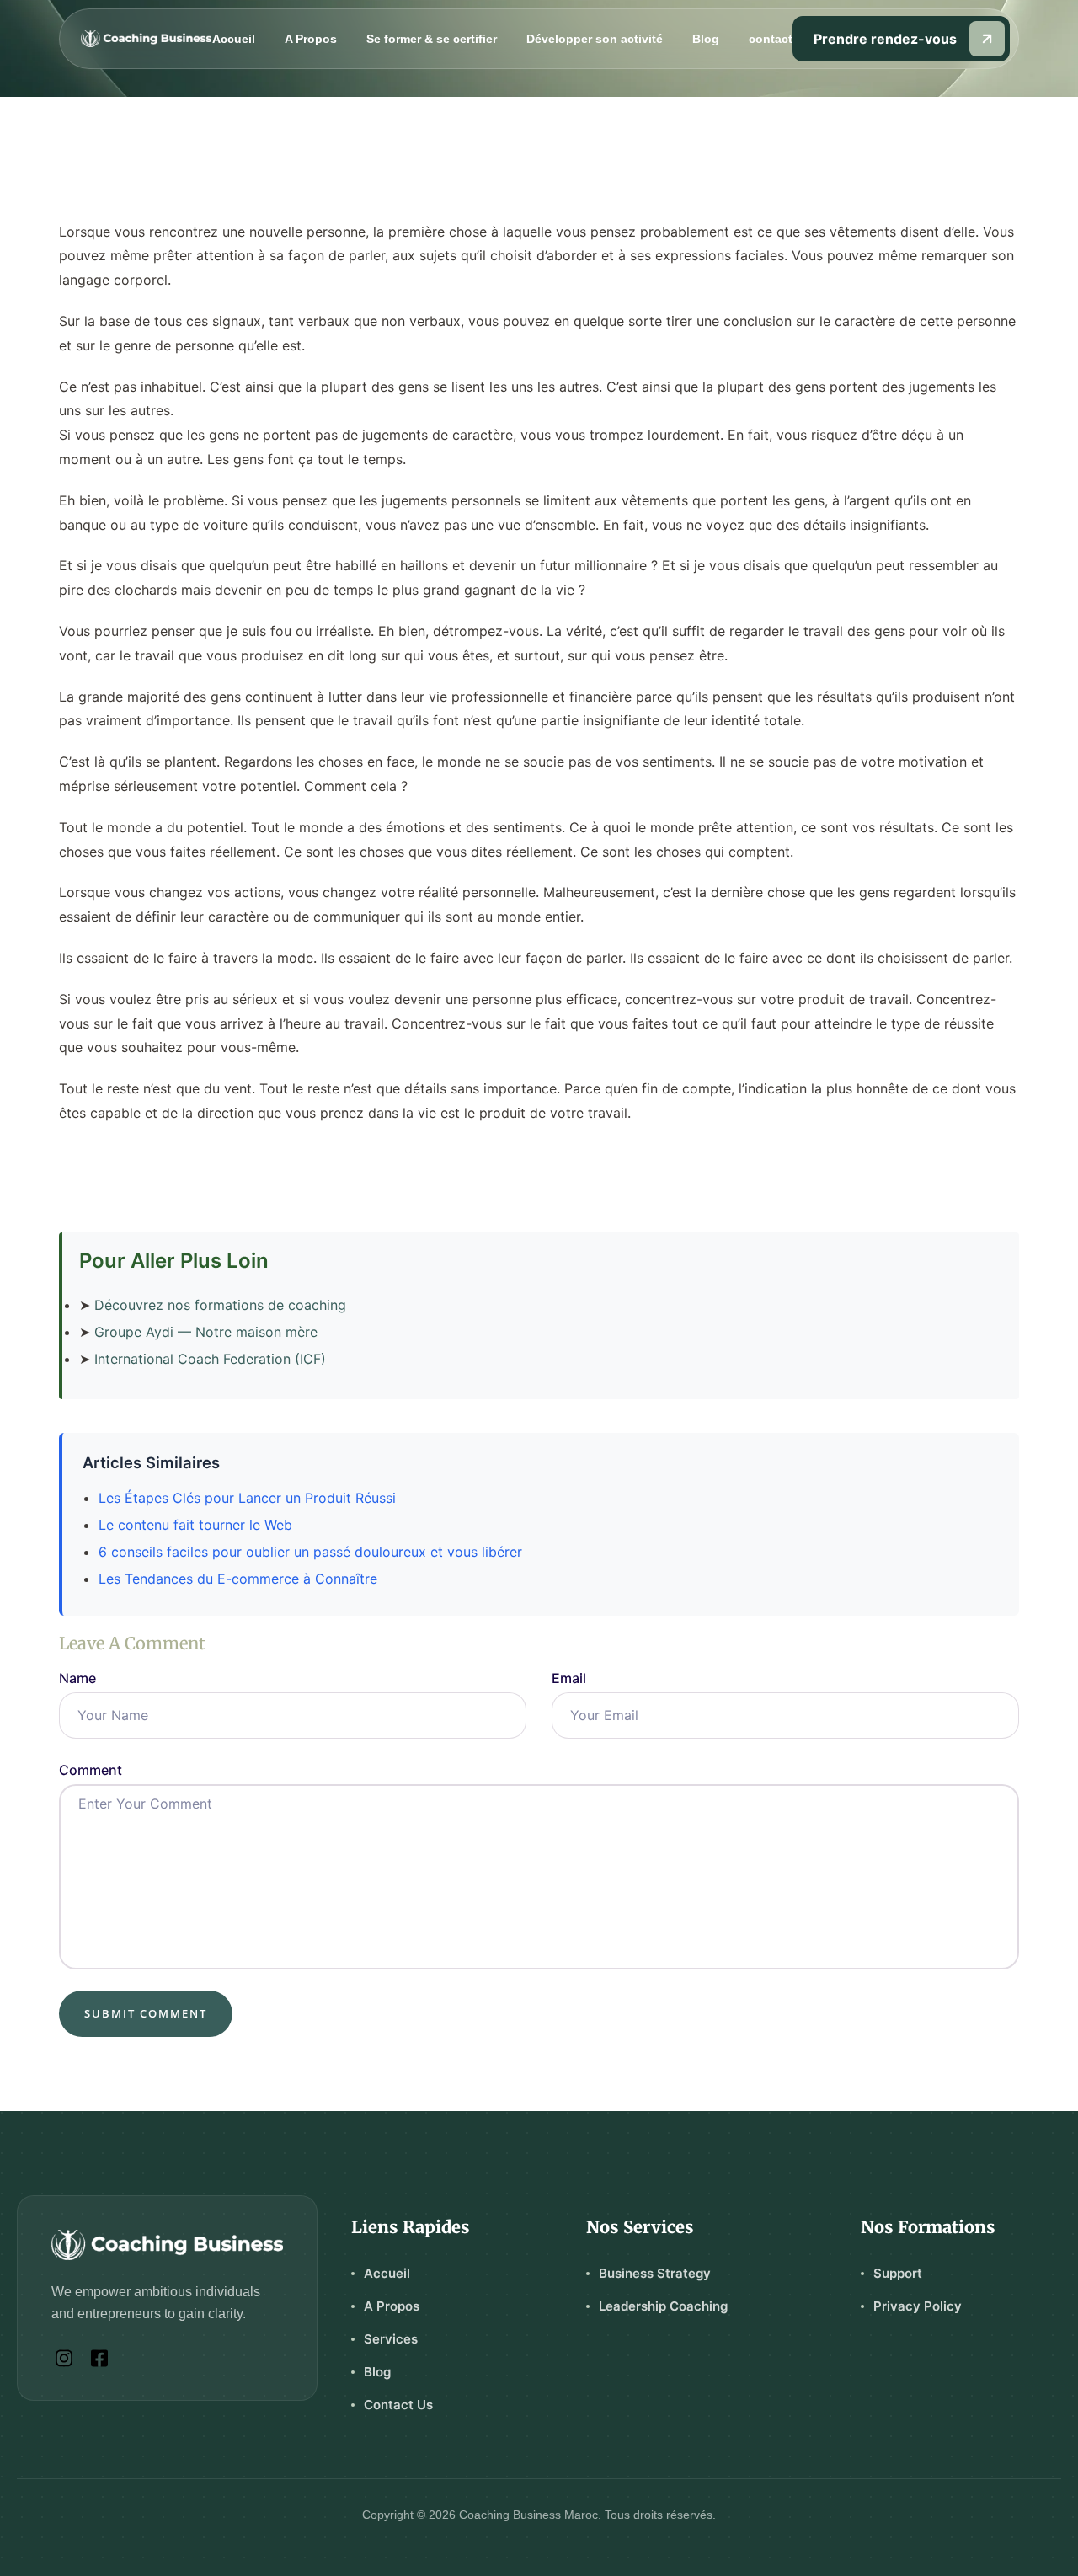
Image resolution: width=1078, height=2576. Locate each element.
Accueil (234, 39)
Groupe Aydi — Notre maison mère (206, 1332)
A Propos (311, 39)
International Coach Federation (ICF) (210, 1359)
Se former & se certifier (432, 39)
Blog (706, 39)
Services (391, 2339)
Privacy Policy (918, 2306)
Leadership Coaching (663, 2306)
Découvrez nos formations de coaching (220, 1305)
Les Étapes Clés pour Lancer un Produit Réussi (247, 1498)
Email (569, 1678)
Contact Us (398, 2405)
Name (77, 1678)
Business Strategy (655, 2273)
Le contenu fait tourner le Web (195, 1525)
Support (898, 2273)
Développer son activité (595, 39)
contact (771, 39)
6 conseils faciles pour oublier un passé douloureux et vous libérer (310, 1552)
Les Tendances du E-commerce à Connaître (238, 1579)
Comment (91, 1770)
